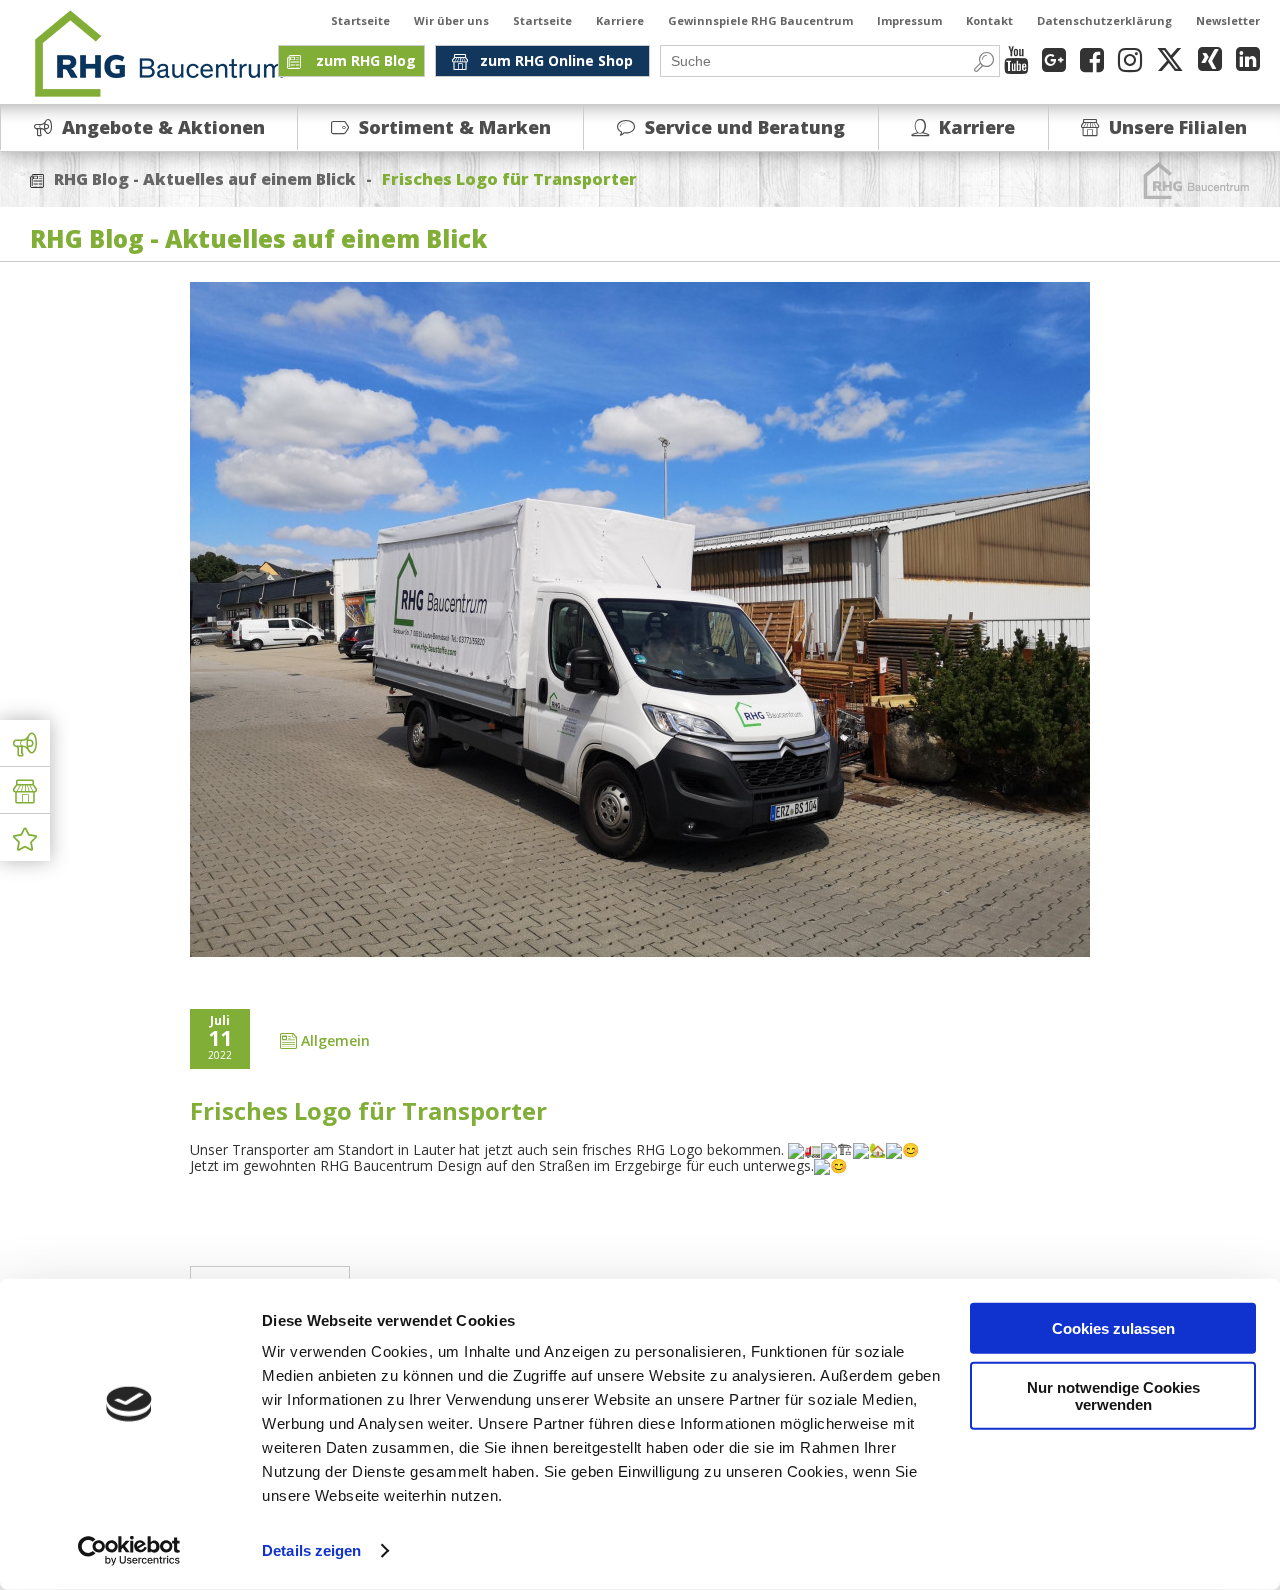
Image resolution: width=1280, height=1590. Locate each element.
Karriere (620, 20)
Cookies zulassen (1113, 1328)
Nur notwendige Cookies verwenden (1113, 1395)
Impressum (909, 20)
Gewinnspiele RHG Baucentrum (760, 20)
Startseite (360, 20)
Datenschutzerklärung (1104, 20)
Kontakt (989, 20)
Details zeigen (311, 1550)
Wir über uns (451, 20)
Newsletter (1228, 20)
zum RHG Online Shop (556, 60)
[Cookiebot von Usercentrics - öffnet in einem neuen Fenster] (129, 1551)
